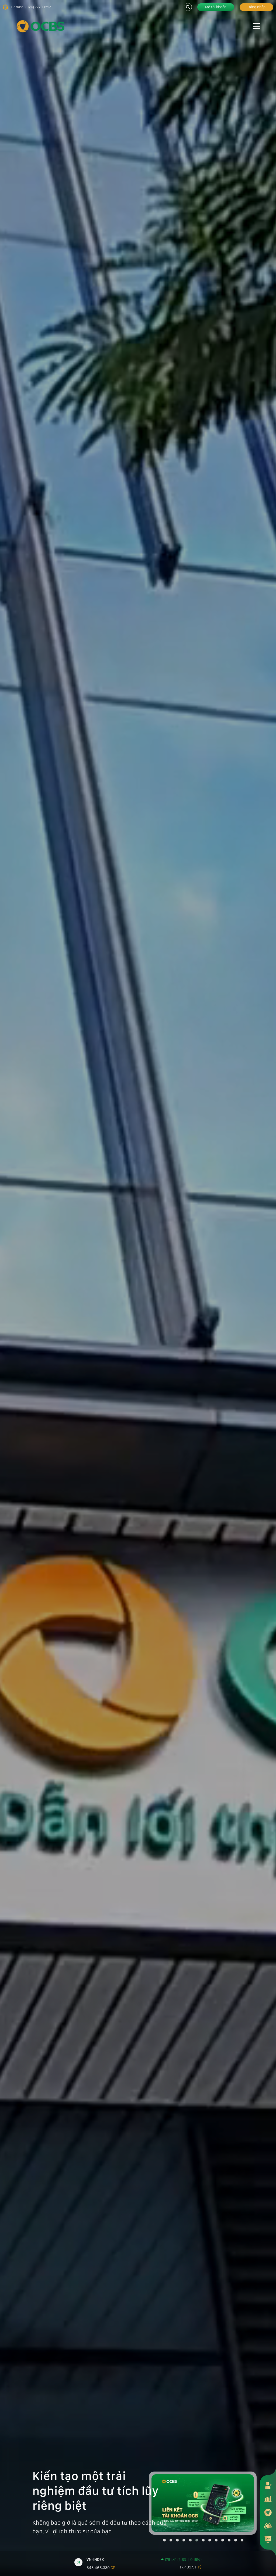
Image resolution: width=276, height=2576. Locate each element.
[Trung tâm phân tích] (268, 2539)
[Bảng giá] (268, 2499)
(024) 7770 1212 (38, 7)
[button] (164, 2540)
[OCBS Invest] (268, 2512)
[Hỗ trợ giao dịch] (268, 2526)
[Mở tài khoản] (268, 2485)
